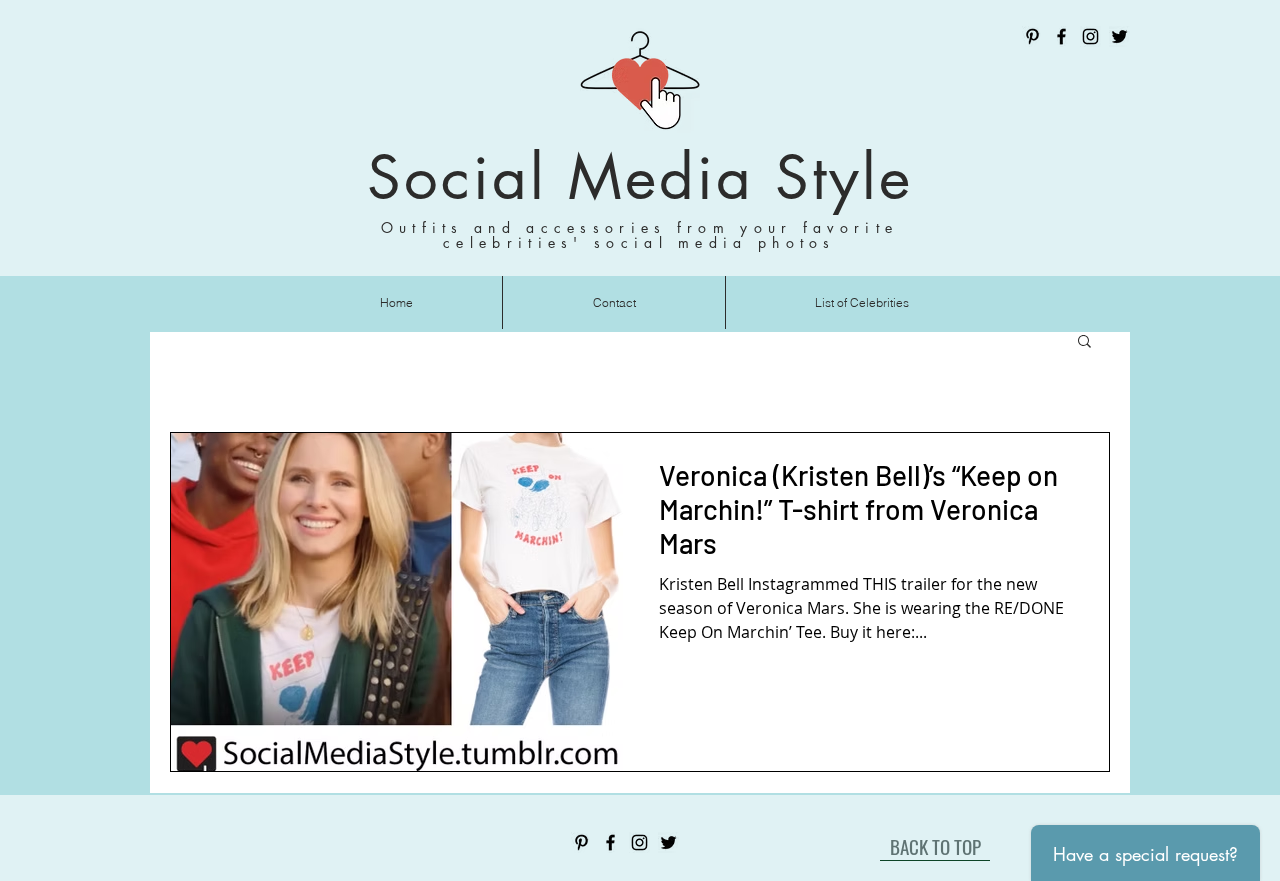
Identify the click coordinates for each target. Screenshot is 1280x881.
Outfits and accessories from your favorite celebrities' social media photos (640, 235)
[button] (1084, 342)
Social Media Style (640, 177)
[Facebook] (1061, 36)
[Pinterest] (1032, 36)
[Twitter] (1119, 36)
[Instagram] (1090, 36)
